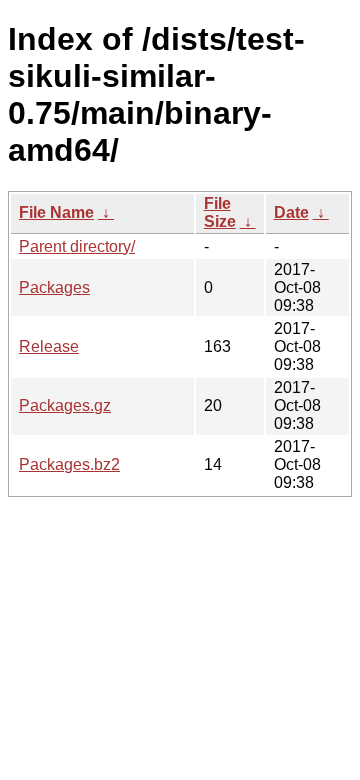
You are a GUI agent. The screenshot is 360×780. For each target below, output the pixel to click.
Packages (54, 287)
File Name (56, 212)
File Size (220, 212)
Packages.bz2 (69, 464)
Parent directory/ (77, 246)
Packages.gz (65, 405)
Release (49, 346)
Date (291, 212)
